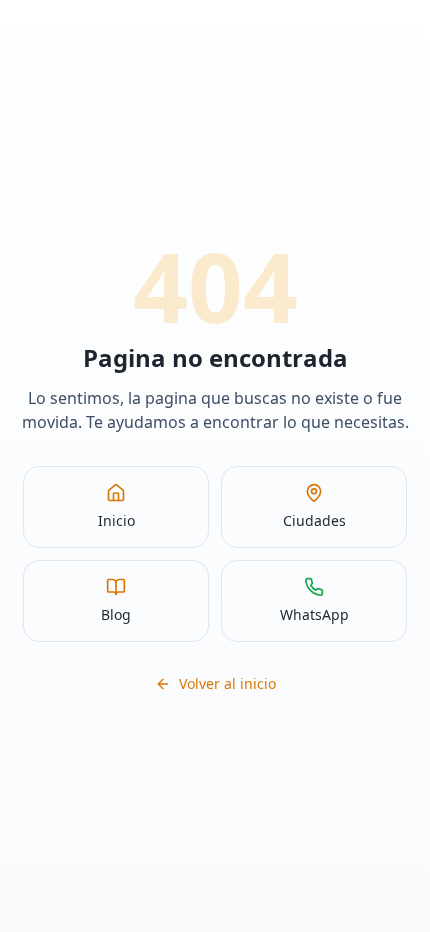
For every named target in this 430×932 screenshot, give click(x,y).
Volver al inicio (227, 683)
